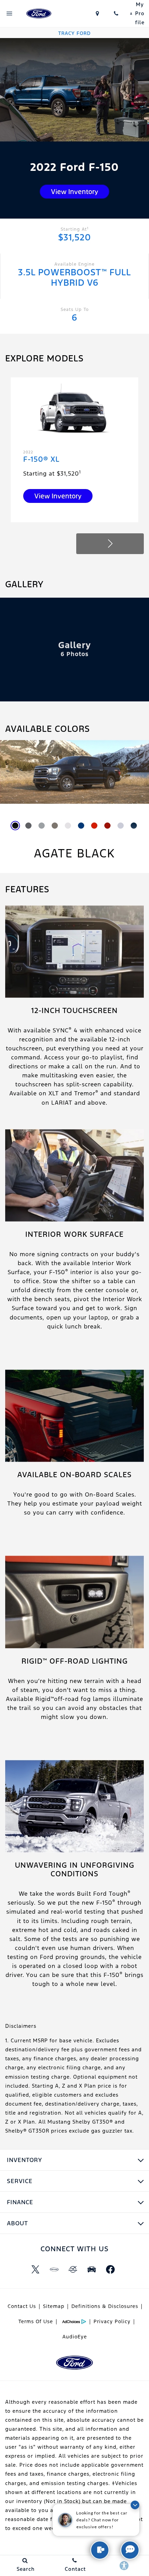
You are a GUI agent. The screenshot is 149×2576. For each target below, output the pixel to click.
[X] (35, 2270)
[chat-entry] (130, 2550)
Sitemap (54, 2306)
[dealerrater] (73, 2270)
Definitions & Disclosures (105, 2306)
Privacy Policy (112, 2321)
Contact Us (22, 2306)
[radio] (15, 826)
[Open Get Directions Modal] (98, 13)
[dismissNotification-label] (135, 2505)
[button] (110, 544)
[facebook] (110, 2270)
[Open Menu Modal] (9, 13)
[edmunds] (91, 2270)
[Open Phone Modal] (116, 13)
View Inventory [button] (74, 192)
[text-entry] (100, 2550)
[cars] (54, 2270)
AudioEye (75, 2337)
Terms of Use (36, 2321)
